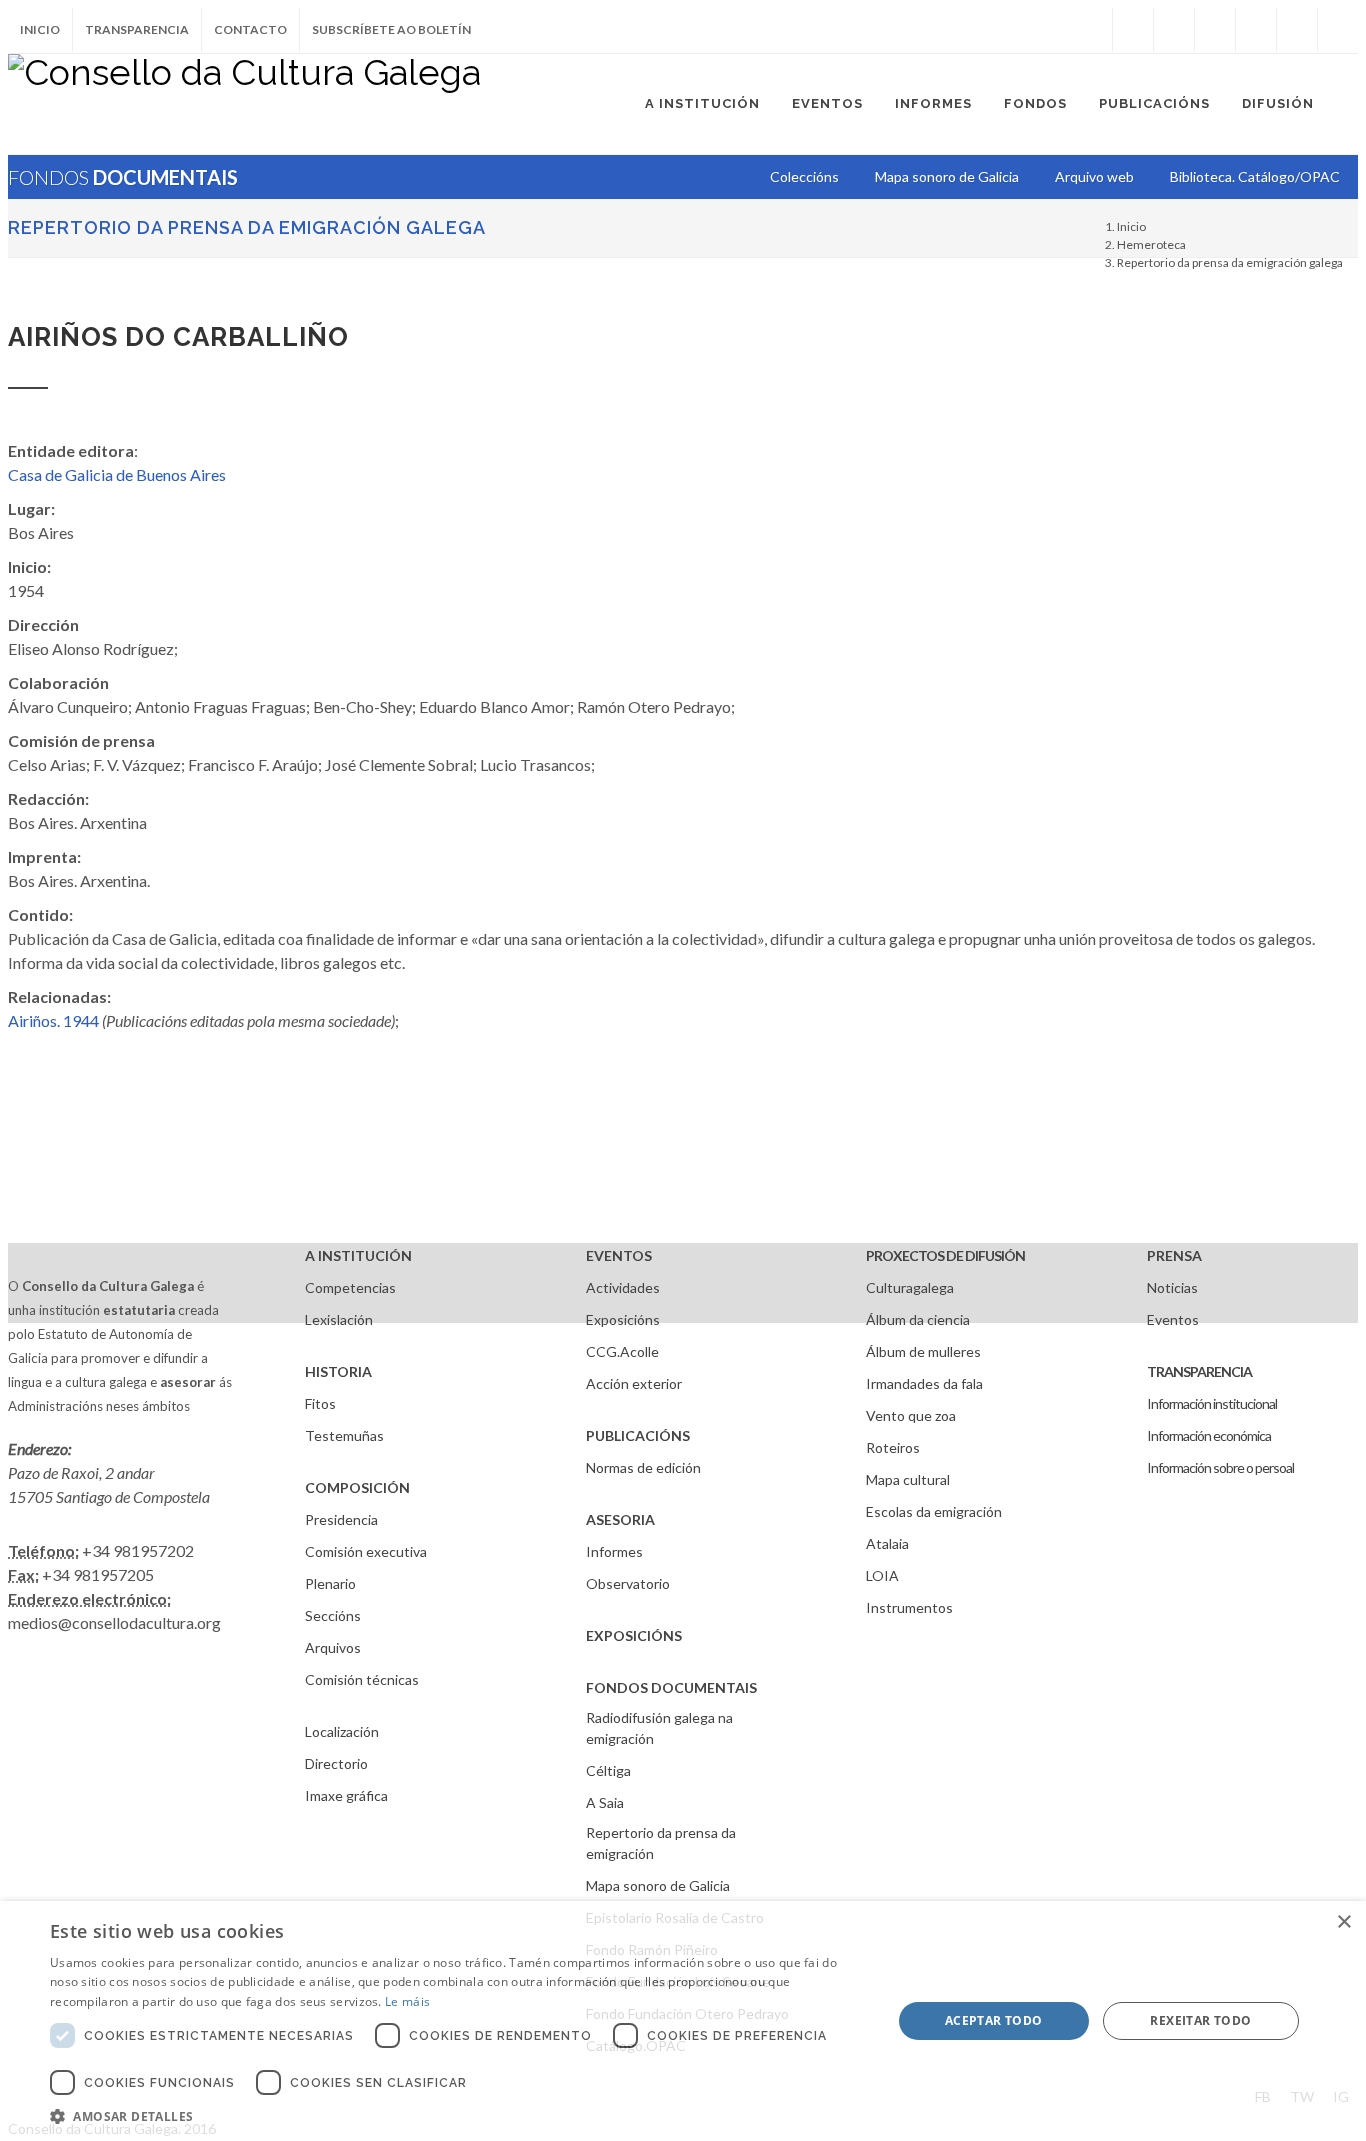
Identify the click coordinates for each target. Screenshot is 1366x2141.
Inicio (40, 29)
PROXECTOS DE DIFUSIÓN (945, 1255)
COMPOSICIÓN (357, 1487)
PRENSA (1174, 1255)
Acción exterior (634, 1383)
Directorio (336, 1763)
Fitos (320, 1403)
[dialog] (683, 2021)
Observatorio (628, 1583)
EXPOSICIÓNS (634, 1635)
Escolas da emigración (934, 1511)
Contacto (250, 29)
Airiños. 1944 (53, 1020)
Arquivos (333, 1647)
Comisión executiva (366, 1551)
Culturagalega (910, 1287)
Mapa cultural (908, 1479)
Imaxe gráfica (346, 1795)
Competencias (350, 1287)
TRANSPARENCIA (1199, 1371)
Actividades (623, 1287)
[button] (458, 2116)
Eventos (1173, 1319)
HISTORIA (338, 1371)
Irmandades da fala (924, 1383)
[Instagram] (1092, 30)
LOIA (882, 1575)
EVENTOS (619, 1255)
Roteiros (893, 1447)
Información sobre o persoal (1220, 1467)
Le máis (407, 2001)
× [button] (1343, 1922)
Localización (342, 1731)
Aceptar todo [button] (994, 2020)
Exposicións (623, 1319)
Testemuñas (344, 1435)
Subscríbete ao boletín (391, 29)
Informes (614, 1551)
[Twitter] (1174, 30)
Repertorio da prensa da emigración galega (247, 227)
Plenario (330, 1583)
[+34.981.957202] (1297, 30)
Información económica (1209, 1435)
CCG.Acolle (622, 1351)
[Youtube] (1256, 30)
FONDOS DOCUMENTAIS (671, 1687)
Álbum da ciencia (918, 1319)
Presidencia (341, 1519)
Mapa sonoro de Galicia (658, 1885)
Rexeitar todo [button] (1200, 2020)
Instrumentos (909, 1607)
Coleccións (804, 176)
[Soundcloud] (1215, 30)
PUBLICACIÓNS (638, 1435)
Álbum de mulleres (923, 1351)
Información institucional (1212, 1403)
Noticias (1172, 1287)
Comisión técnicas (362, 1679)
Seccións (333, 1615)
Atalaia (887, 1543)
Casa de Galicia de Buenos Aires (117, 474)
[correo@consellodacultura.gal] (1338, 30)
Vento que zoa (911, 1415)
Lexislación (339, 1319)
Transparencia (137, 29)
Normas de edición (643, 1467)
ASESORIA (620, 1519)
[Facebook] (1133, 30)
